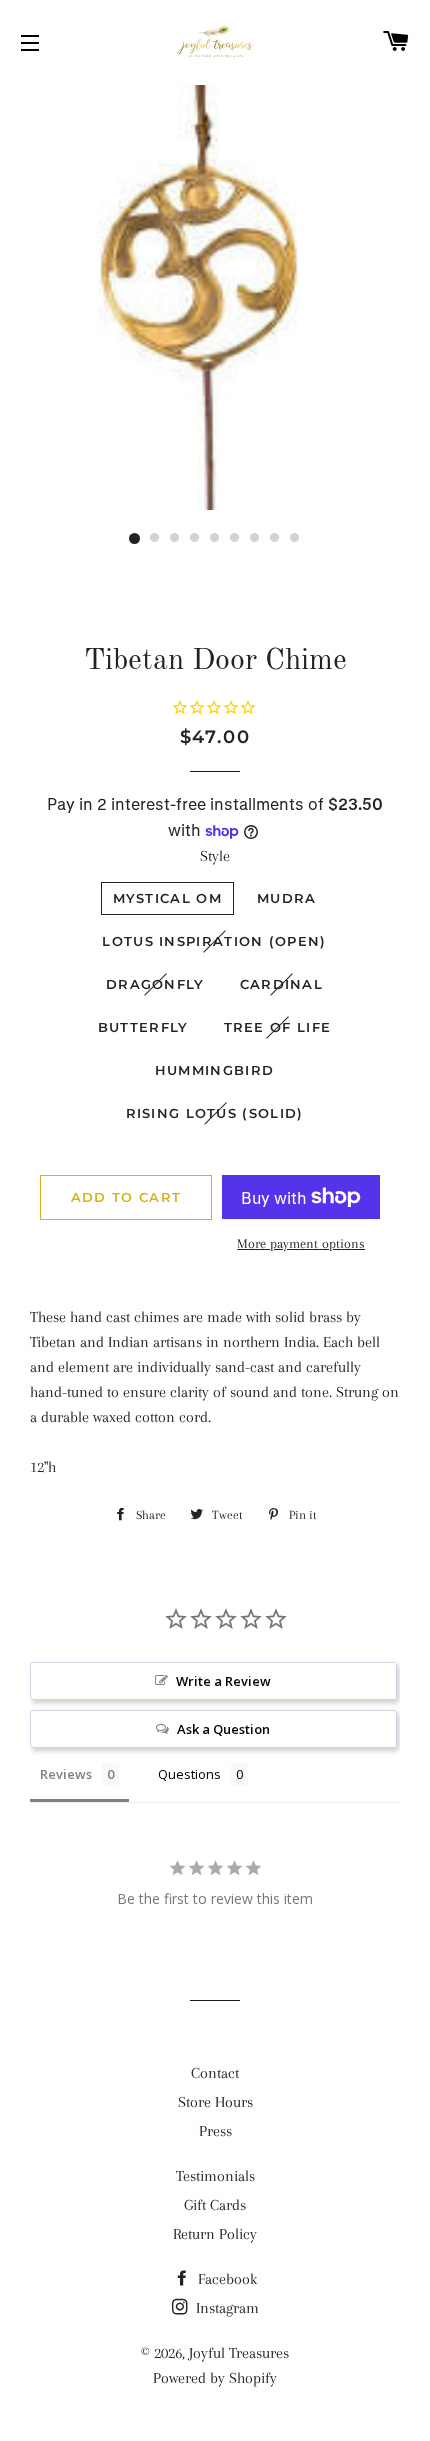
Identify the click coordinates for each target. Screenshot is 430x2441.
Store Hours (215, 2102)
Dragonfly (155, 984)
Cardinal (281, 984)
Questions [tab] (189, 1774)
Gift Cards (215, 2205)
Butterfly (143, 1027)
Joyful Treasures (239, 2353)
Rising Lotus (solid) (215, 1113)
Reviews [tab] (66, 1774)
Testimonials (215, 2176)
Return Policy (215, 2234)
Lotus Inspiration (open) (214, 941)
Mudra (287, 898)
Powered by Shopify (215, 2378)
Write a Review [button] (223, 1681)
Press (215, 2131)
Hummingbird (214, 1070)
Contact (215, 2073)
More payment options (301, 1243)
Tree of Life (278, 1027)
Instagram (225, 2308)
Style (215, 856)
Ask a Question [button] (223, 1729)
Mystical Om (167, 898)
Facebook (225, 2279)
